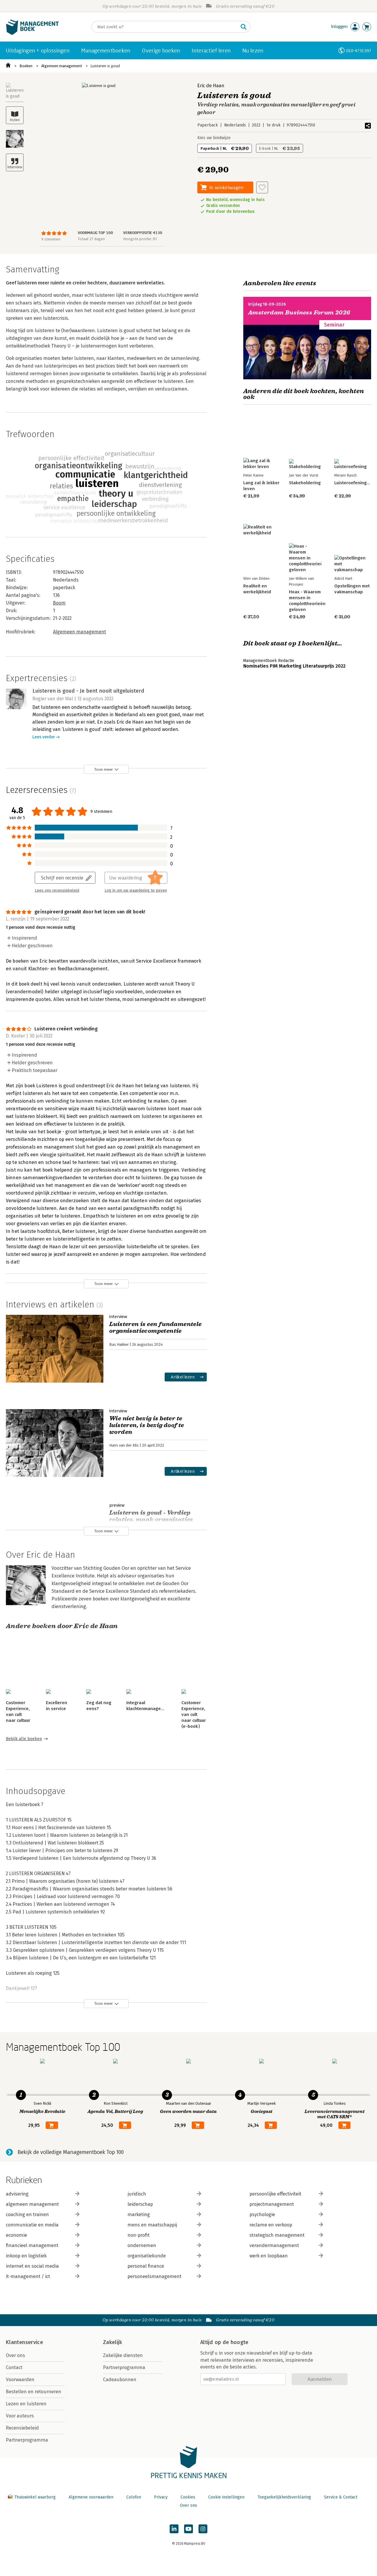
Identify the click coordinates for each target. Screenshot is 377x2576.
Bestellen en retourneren (34, 2392)
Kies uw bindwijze (214, 138)
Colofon (134, 2497)
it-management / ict (28, 2276)
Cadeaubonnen (120, 2380)
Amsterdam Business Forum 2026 (299, 313)
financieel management (32, 2245)
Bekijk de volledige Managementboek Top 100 (71, 2152)
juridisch (137, 2194)
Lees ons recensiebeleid (57, 890)
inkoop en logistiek (26, 2256)
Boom (59, 603)
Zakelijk (113, 2342)
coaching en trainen (27, 2215)
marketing (139, 2215)
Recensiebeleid (22, 2428)
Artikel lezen (183, 1377)
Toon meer (104, 769)
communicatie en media (32, 2225)
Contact (14, 2367)
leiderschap (140, 2204)
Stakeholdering (305, 483)
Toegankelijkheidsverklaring (284, 2497)
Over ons (15, 2355)
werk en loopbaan (269, 2256)
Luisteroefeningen (353, 483)
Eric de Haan (211, 86)
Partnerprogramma (27, 2440)
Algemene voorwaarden (91, 2497)
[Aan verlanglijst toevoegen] (262, 187)
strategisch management (277, 2235)
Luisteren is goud (105, 66)
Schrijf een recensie (62, 878)
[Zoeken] (244, 27)
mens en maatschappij (152, 2225)
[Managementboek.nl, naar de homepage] (32, 33)
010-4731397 (359, 51)
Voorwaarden (20, 2380)
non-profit (139, 2235)
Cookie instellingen (226, 2497)
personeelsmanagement (154, 2276)
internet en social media (32, 2266)
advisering (17, 2194)
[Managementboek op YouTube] (188, 2529)
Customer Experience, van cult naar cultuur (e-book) (194, 1714)
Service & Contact (341, 2497)
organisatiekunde (147, 2256)
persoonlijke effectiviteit (275, 2194)
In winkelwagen (226, 187)
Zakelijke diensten (123, 2355)
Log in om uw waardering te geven (136, 890)
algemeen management (32, 2204)
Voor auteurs (20, 2416)
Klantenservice (24, 2342)
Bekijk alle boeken (24, 1739)
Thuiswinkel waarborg (35, 2497)
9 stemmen (51, 239)
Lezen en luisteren (26, 2404)
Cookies (188, 2497)
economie (16, 2235)
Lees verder (44, 737)
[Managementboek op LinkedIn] (174, 2529)
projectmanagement (272, 2204)
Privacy (161, 2497)
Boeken (26, 66)
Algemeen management (62, 66)
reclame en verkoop (271, 2225)
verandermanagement (274, 2245)
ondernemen (142, 2245)
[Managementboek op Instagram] (203, 2529)
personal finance (146, 2266)
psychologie (262, 2215)
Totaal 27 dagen (91, 239)
